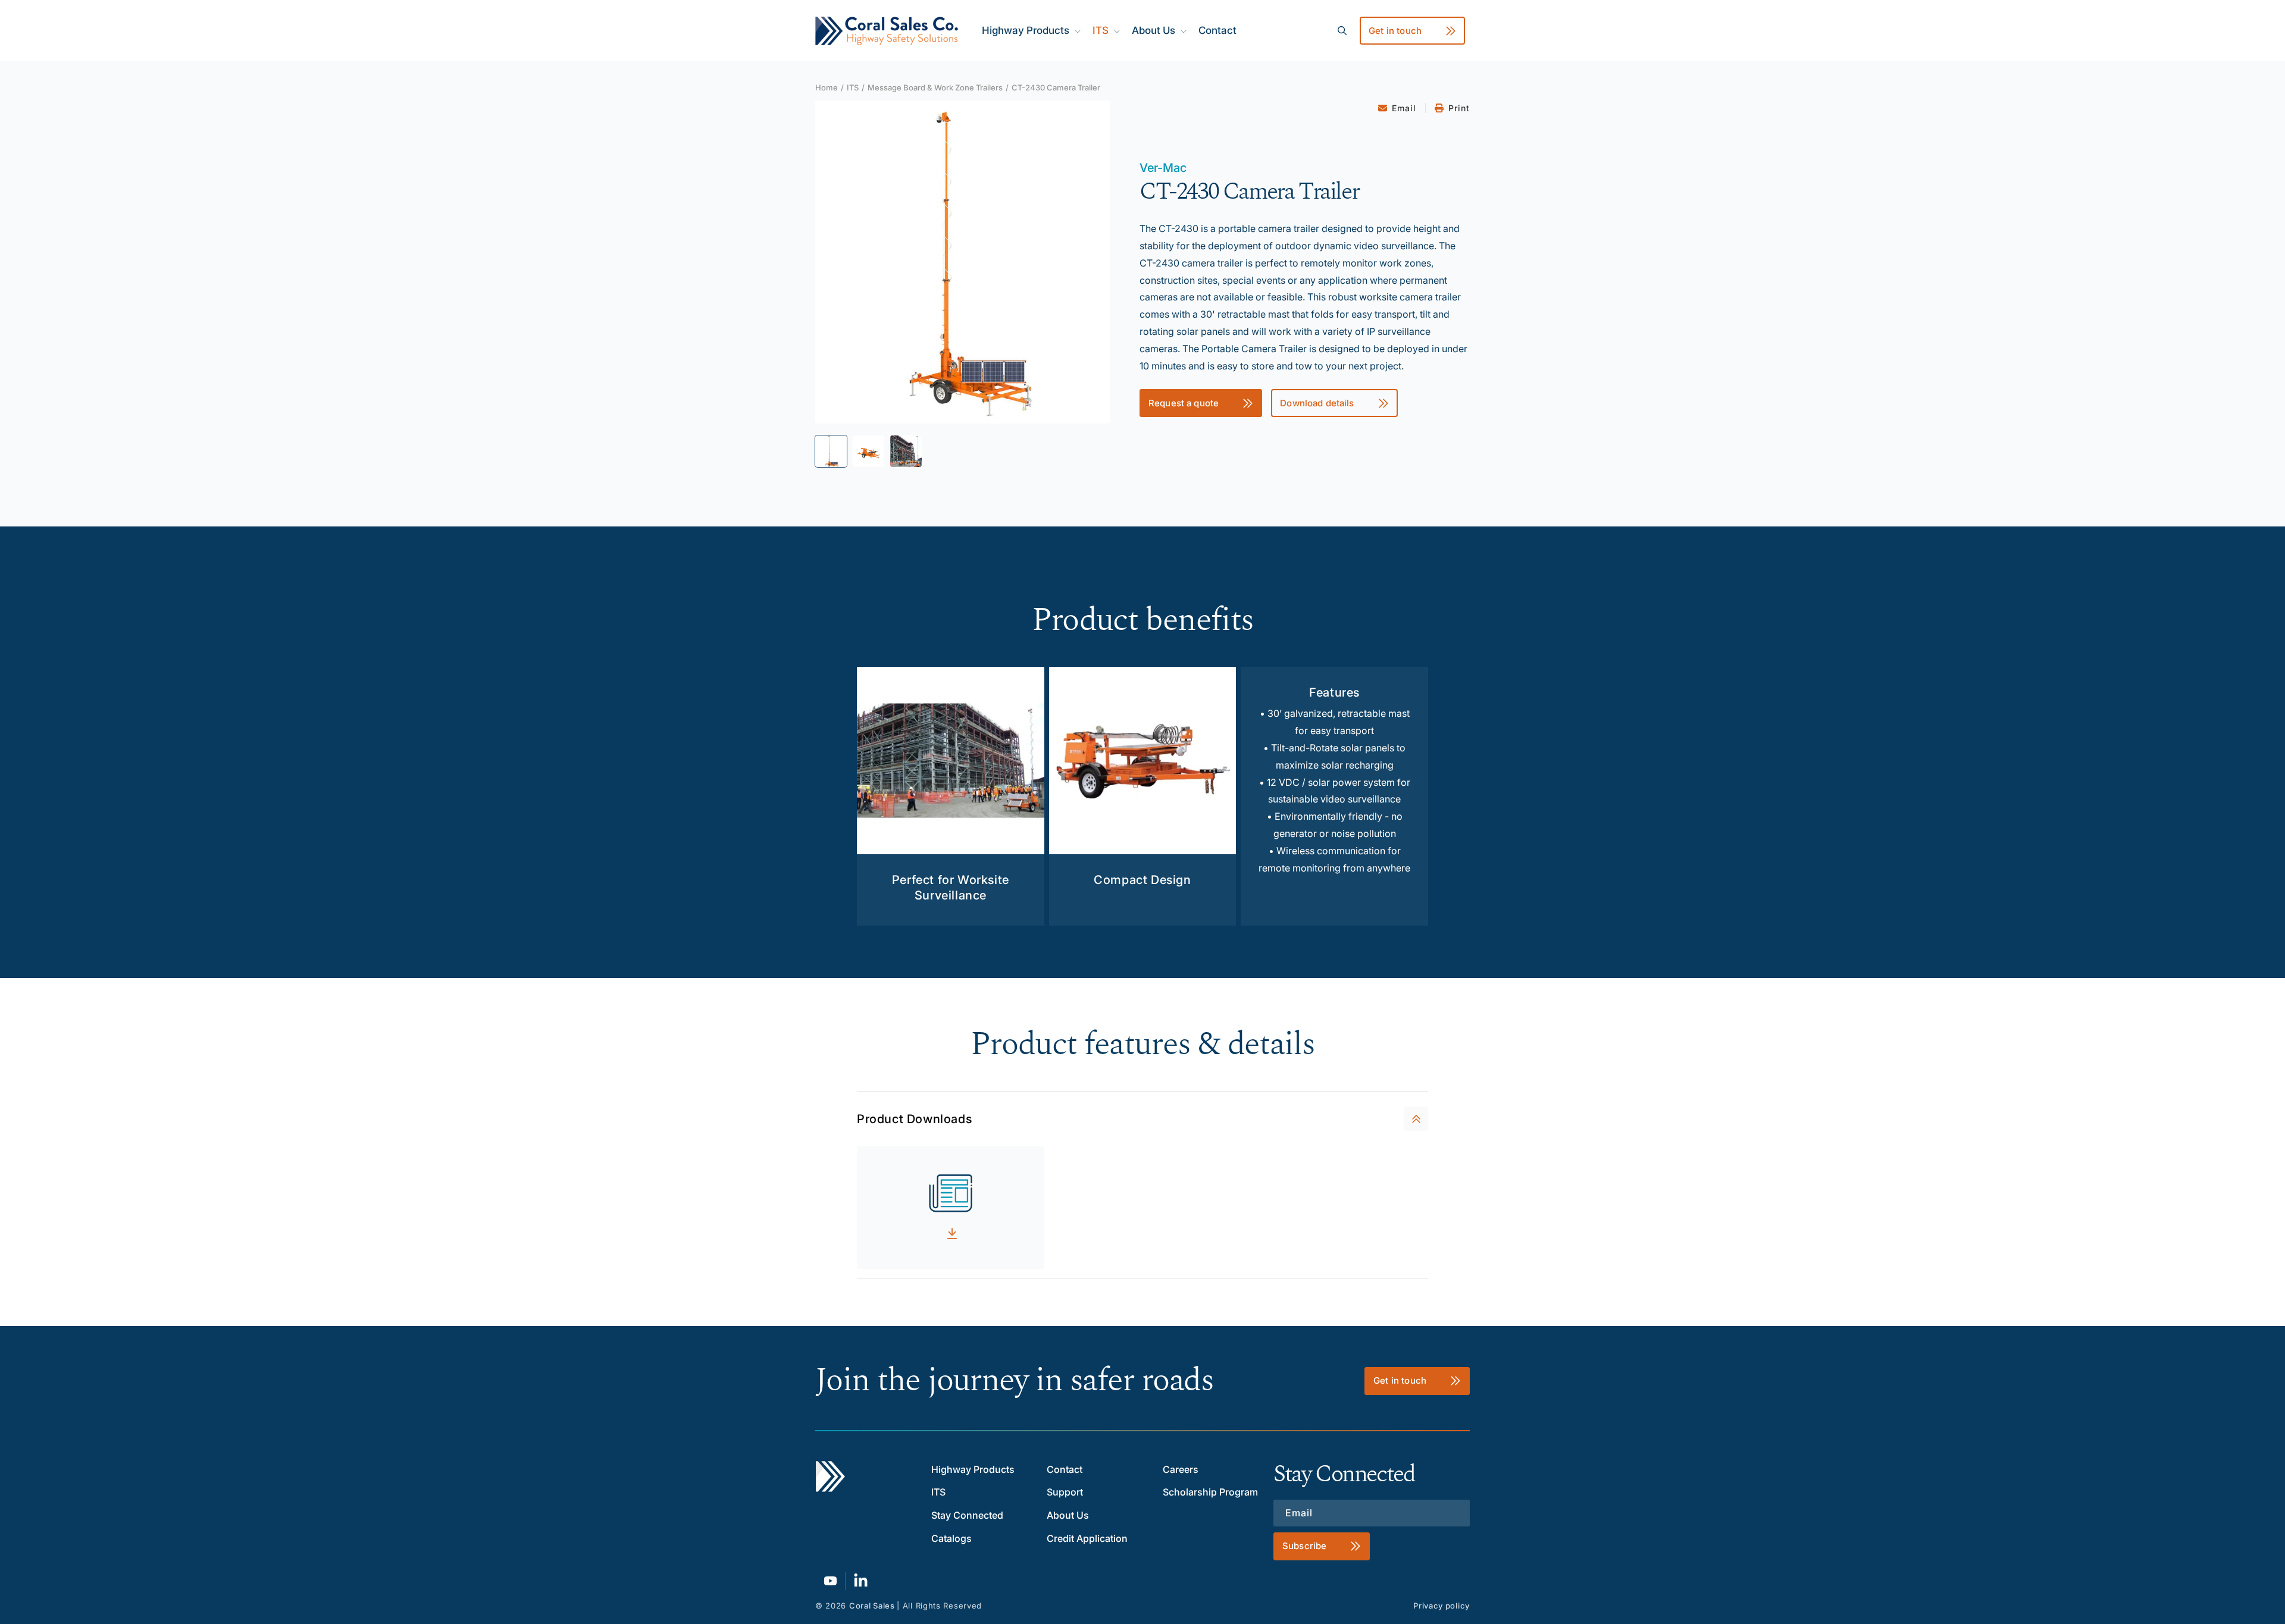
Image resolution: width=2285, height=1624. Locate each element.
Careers (1181, 1469)
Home (827, 87)
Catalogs (951, 1538)
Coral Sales (872, 1606)
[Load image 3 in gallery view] (906, 451)
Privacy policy (1442, 1606)
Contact (1065, 1469)
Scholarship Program (1210, 1492)
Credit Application (1087, 1538)
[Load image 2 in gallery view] (868, 451)
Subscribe (1304, 1546)
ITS (853, 87)
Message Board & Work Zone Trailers (935, 87)
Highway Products (973, 1469)
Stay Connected (967, 1515)
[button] (1030, 30)
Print (1459, 108)
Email (1404, 108)
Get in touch (1395, 31)
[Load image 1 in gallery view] (831, 451)
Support (1065, 1492)
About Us (1068, 1515)
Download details (1317, 403)
